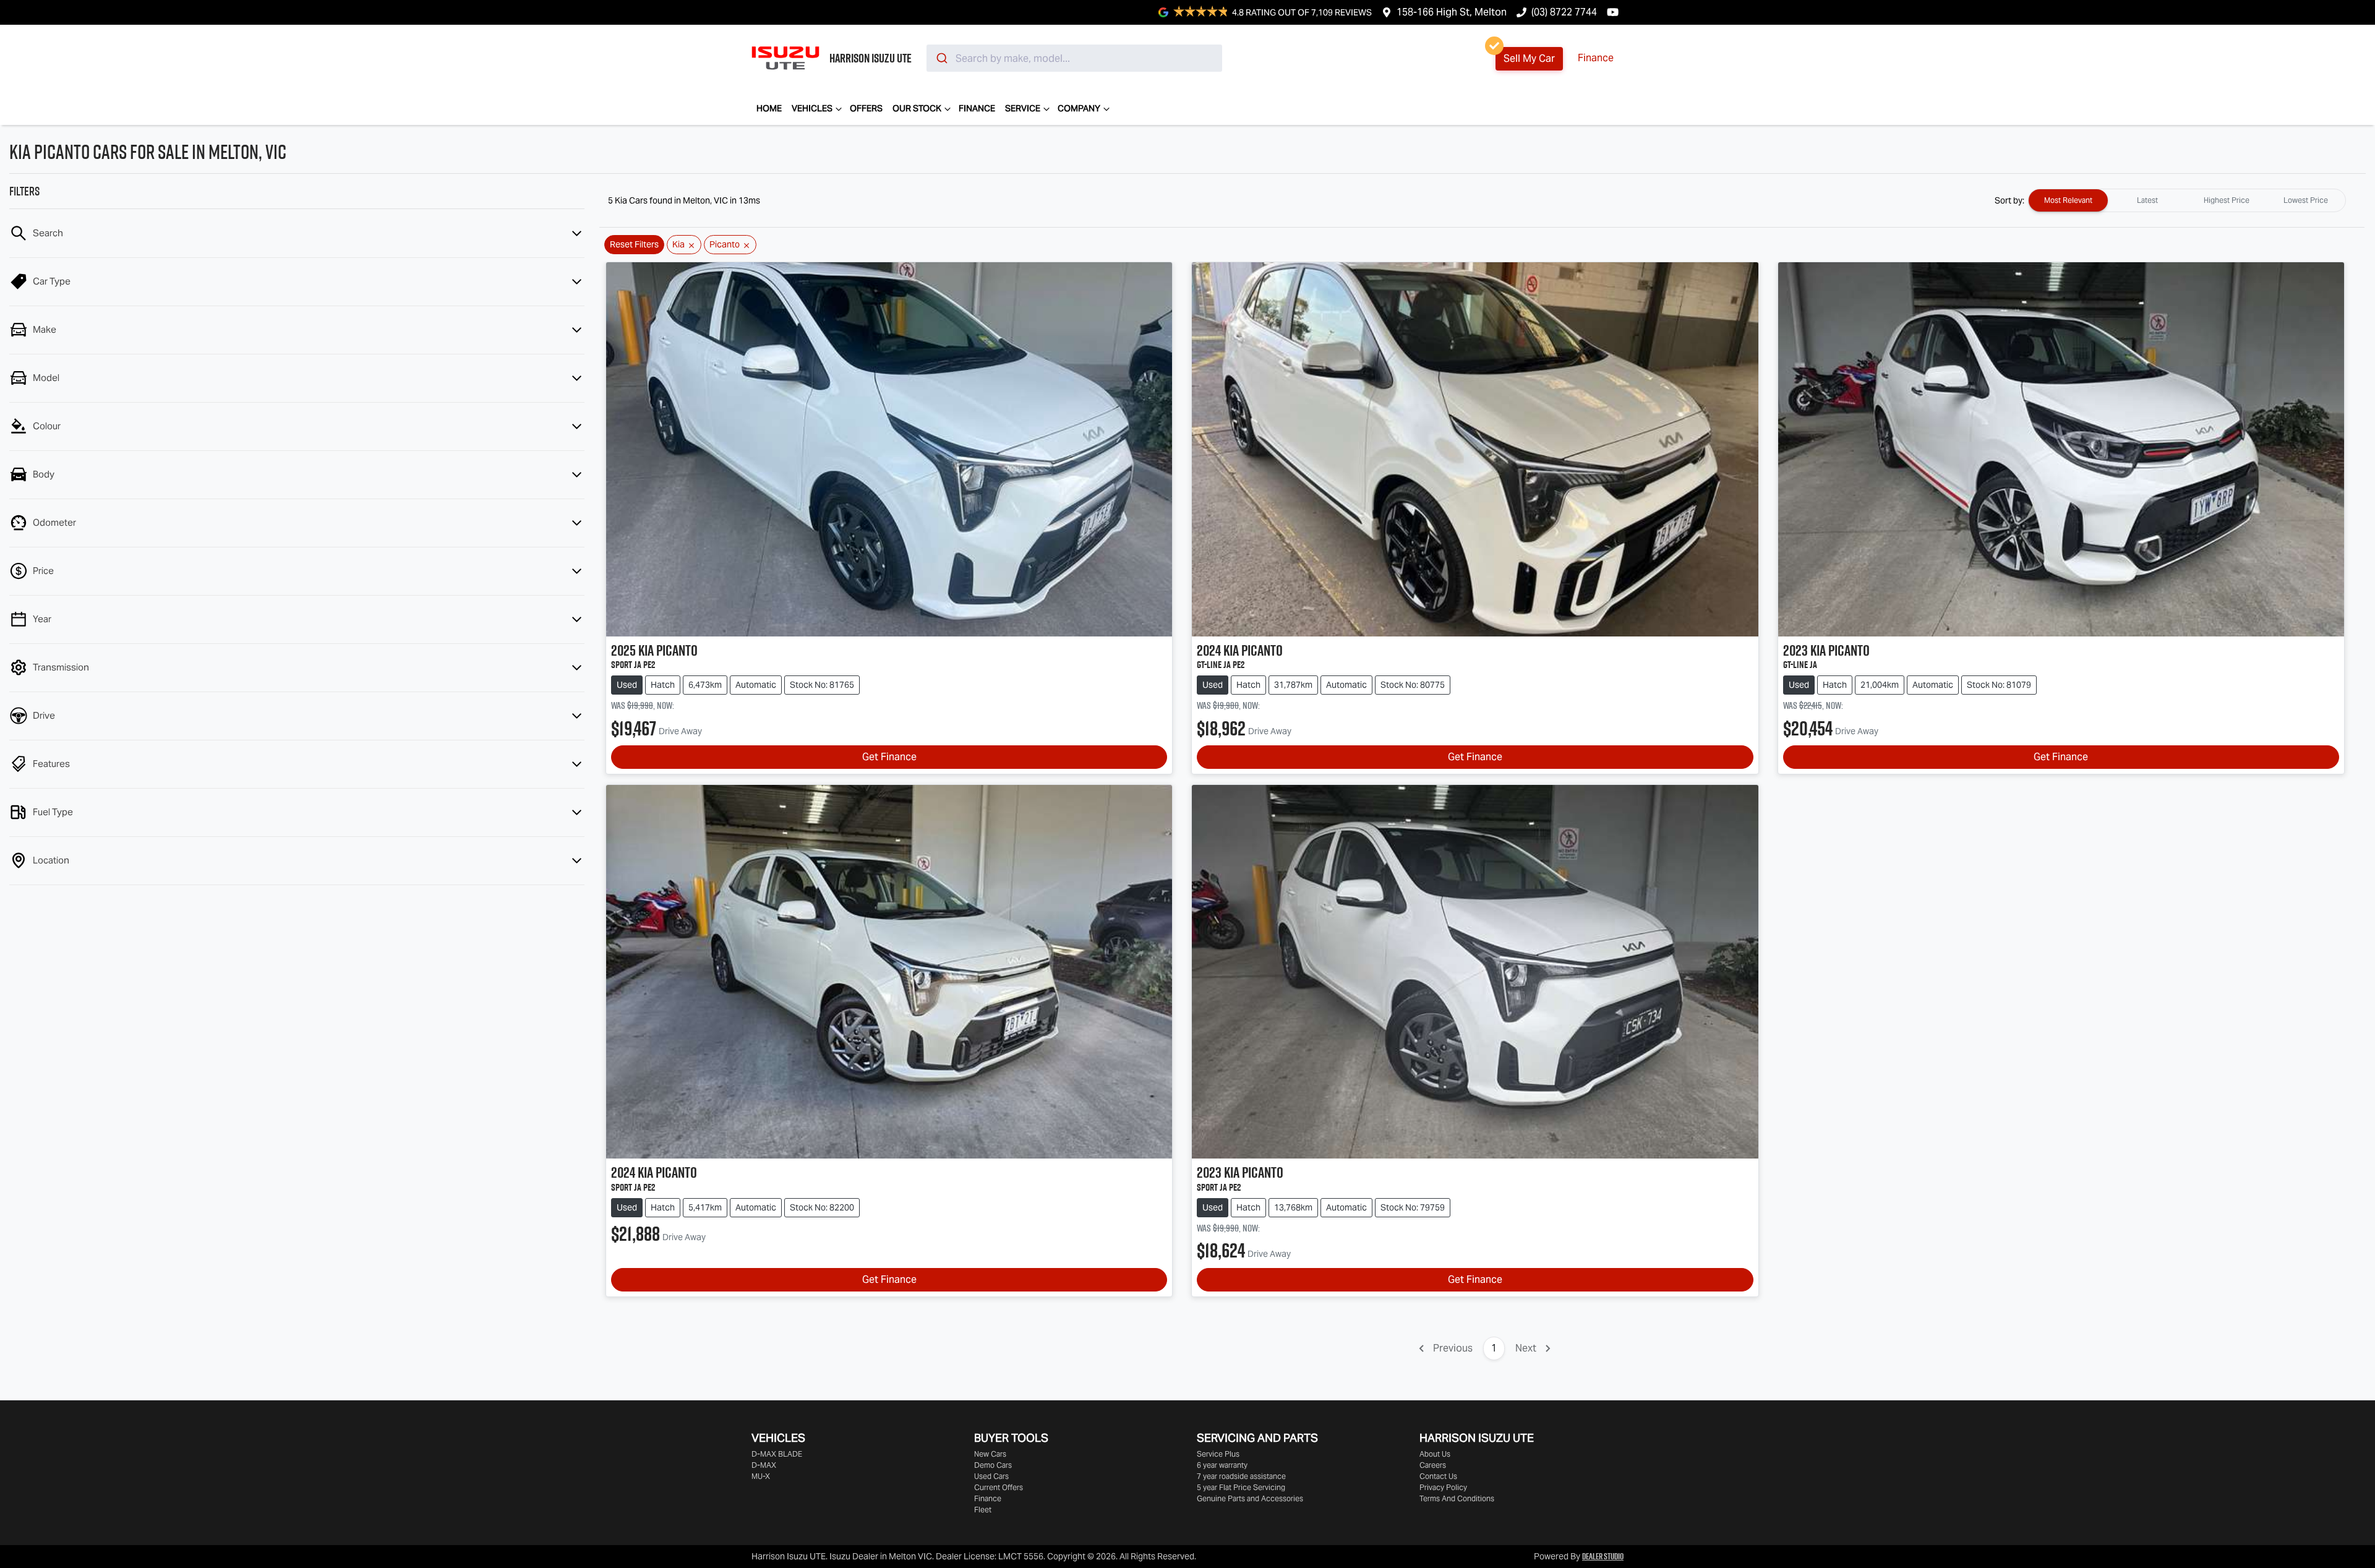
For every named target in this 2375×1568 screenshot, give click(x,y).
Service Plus (1218, 1454)
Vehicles (812, 108)
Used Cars (991, 1476)
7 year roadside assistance (1241, 1476)
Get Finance (889, 757)
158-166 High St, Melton (1452, 12)
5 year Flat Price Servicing (1241, 1487)
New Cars (990, 1454)
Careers (1433, 1465)
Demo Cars (993, 1465)
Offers (866, 108)
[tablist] (2187, 200)
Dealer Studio (1603, 1556)
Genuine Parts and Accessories (1250, 1498)
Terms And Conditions (1457, 1498)
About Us (1435, 1454)
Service (1023, 108)
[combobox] (1074, 58)
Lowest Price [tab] (2306, 200)
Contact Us (1438, 1476)
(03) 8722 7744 (1564, 12)
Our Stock (917, 108)
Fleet (983, 1510)
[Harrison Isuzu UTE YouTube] (1615, 12)
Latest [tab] (2147, 200)
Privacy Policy (1443, 1487)
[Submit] (941, 58)
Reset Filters (634, 244)
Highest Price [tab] (2227, 200)
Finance (1596, 58)
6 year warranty (1222, 1465)
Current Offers (999, 1487)
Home (769, 108)
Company (1079, 108)
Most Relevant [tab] (2068, 200)
